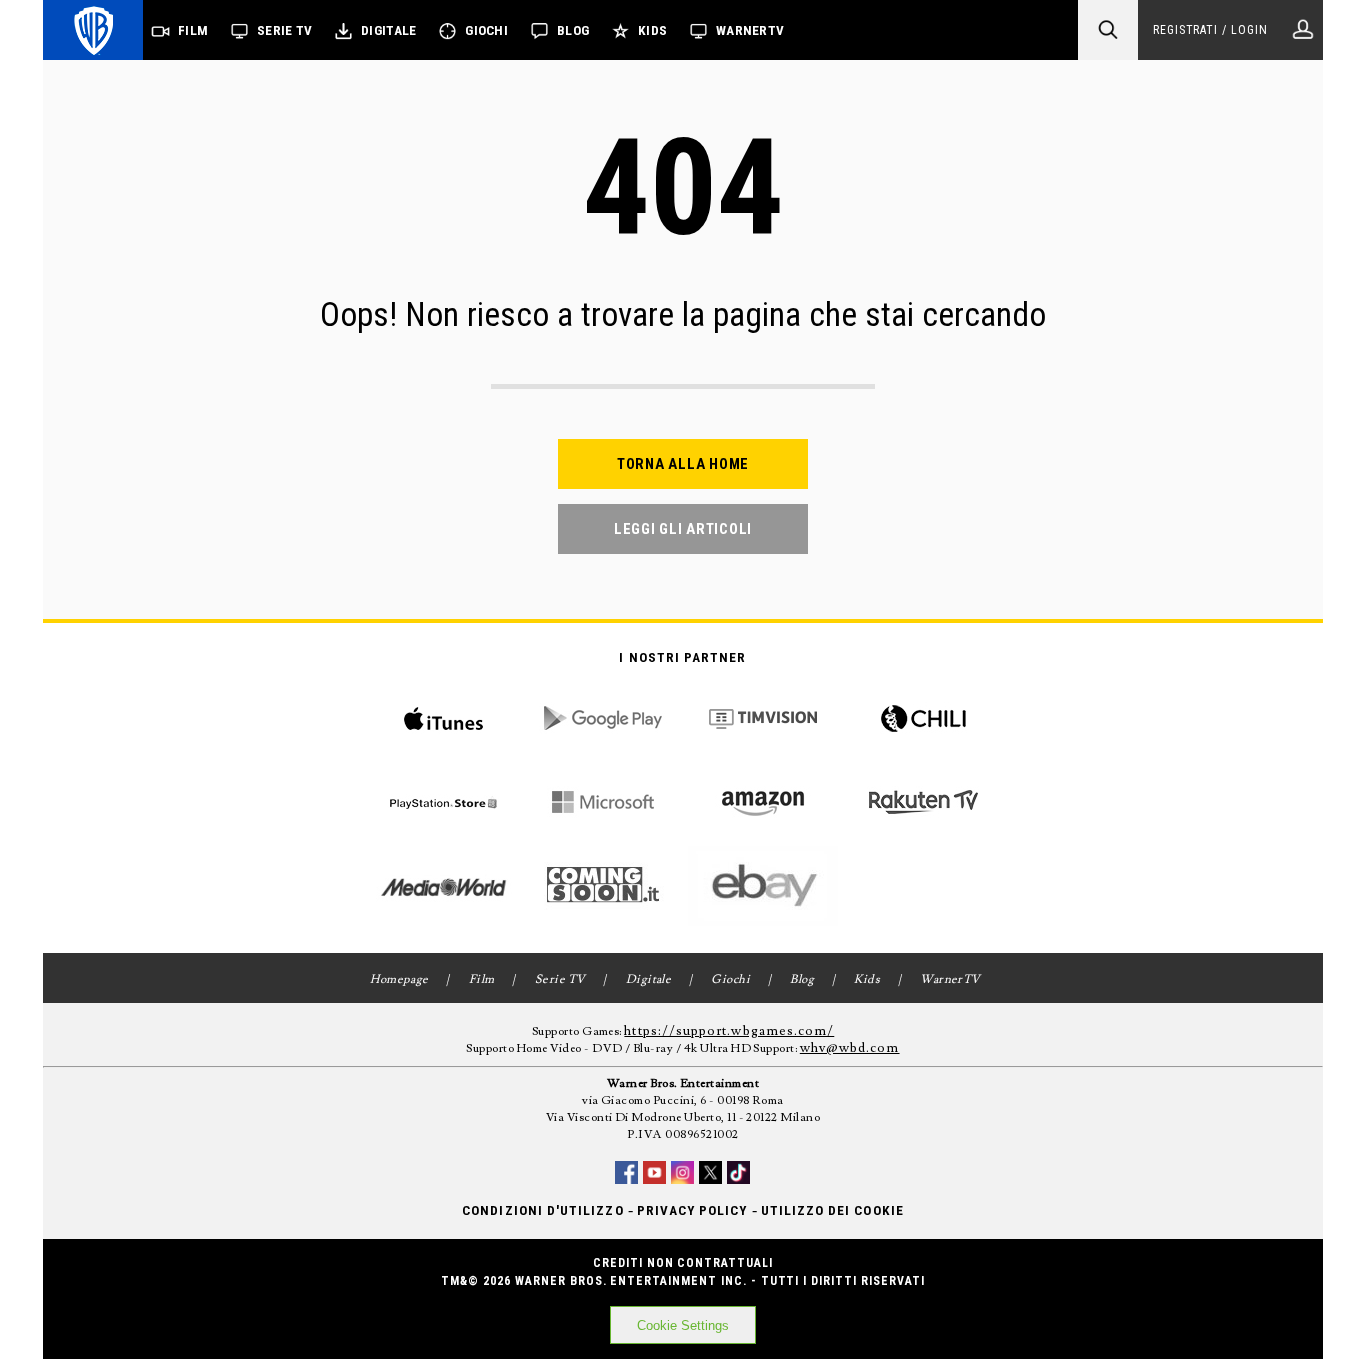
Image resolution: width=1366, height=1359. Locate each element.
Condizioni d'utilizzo (542, 1210)
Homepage (399, 979)
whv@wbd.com (850, 1048)
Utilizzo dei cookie (832, 1210)
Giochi (486, 30)
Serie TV (284, 30)
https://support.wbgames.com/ (729, 1031)
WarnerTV (750, 30)
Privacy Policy (692, 1210)
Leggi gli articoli (683, 529)
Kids (652, 30)
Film (193, 30)
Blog (573, 30)
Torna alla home (683, 464)
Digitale (388, 30)
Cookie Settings (683, 1325)
